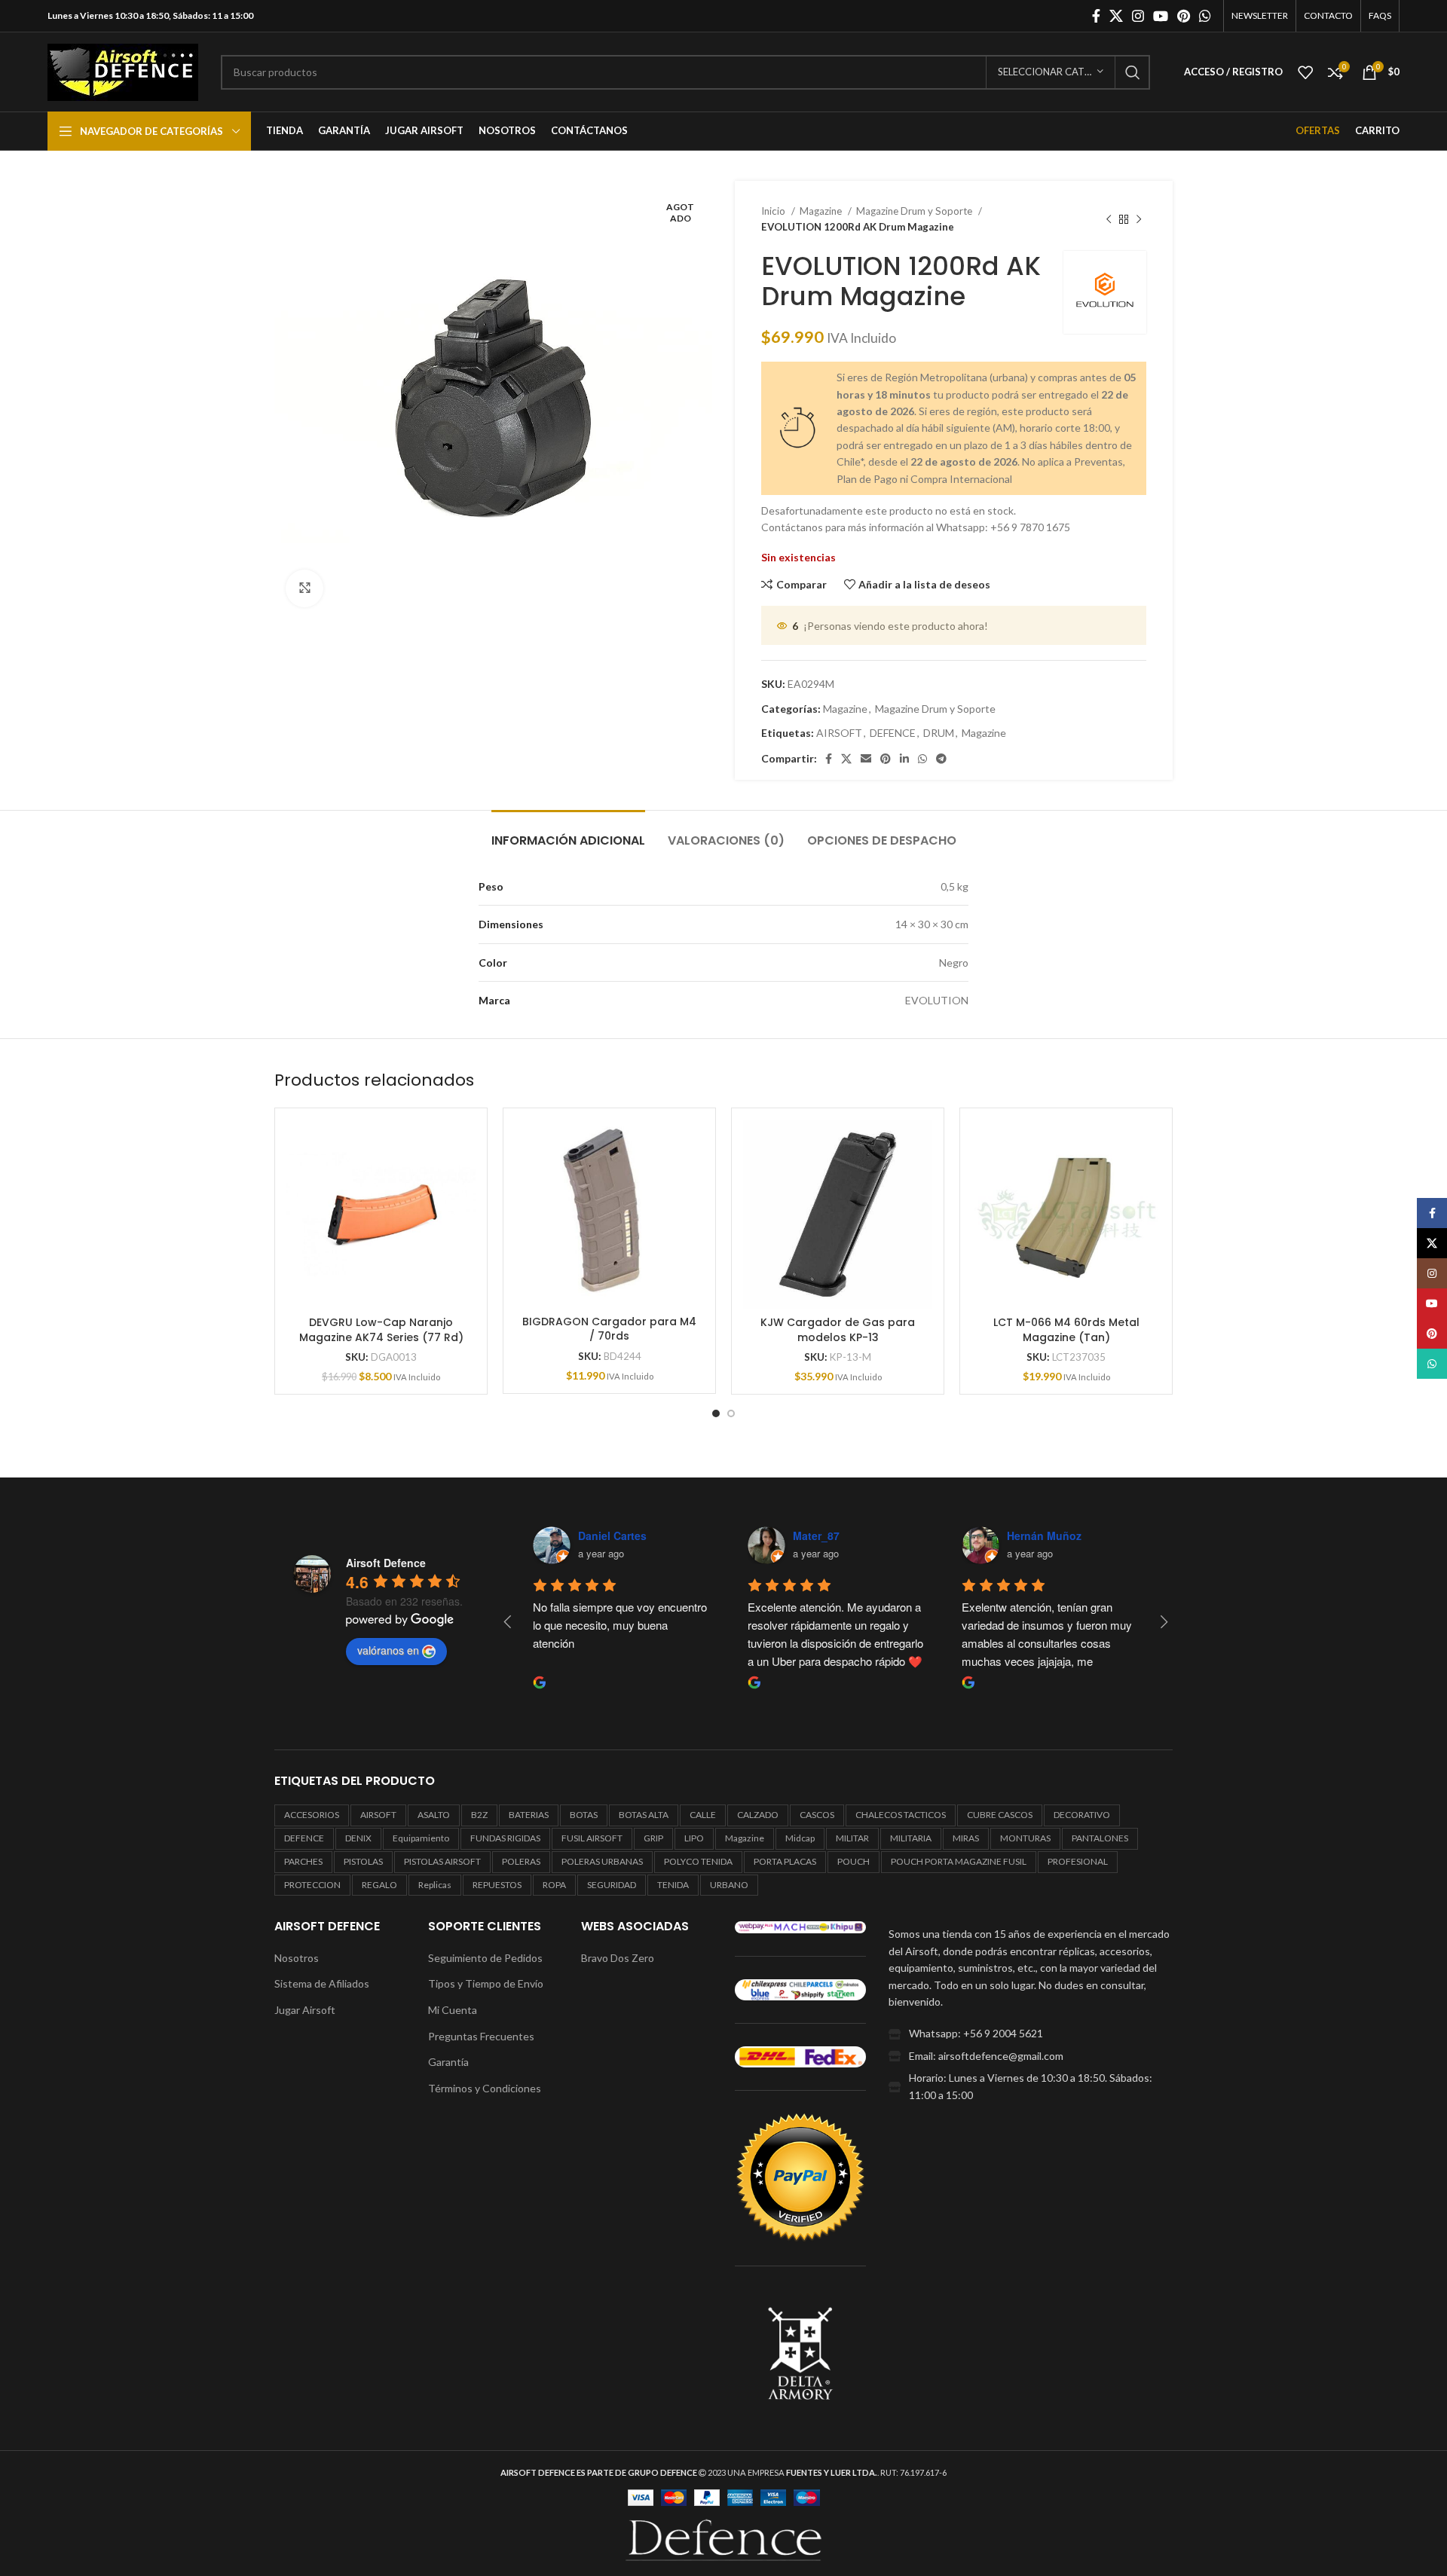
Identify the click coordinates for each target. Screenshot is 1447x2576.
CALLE (703, 1815)
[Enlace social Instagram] (1138, 16)
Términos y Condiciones (485, 2088)
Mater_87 (816, 1536)
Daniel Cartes (612, 1536)
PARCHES (303, 1861)
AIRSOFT (839, 733)
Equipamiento (421, 1838)
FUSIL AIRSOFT (592, 1838)
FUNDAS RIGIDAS (505, 1838)
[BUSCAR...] (1133, 72)
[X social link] (1116, 16)
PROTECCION (312, 1885)
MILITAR (852, 1838)
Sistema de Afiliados (322, 1983)
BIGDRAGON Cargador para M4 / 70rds (609, 1329)
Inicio (774, 211)
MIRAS (966, 1838)
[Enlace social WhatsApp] (1205, 16)
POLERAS (521, 1861)
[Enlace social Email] (866, 759)
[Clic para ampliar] (304, 588)
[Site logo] (123, 70)
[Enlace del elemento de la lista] (1031, 2034)
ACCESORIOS (312, 1815)
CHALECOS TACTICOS (901, 1815)
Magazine (822, 211)
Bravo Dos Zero (618, 1958)
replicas (435, 1885)
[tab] (568, 833)
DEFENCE (893, 733)
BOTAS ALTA (644, 1815)
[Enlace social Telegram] (941, 759)
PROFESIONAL (1078, 1861)
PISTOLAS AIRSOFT (442, 1861)
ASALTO (434, 1815)
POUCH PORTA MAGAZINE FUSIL (959, 1861)
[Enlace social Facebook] (1096, 16)
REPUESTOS (497, 1885)
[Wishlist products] (1305, 72)
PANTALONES (1100, 1838)
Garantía (448, 2062)
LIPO (694, 1838)
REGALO (379, 1885)
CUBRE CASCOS (1000, 1815)
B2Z (479, 1815)
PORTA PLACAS (785, 1861)
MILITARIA (911, 1838)
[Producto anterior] (1109, 219)
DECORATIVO (1082, 1815)
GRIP (653, 1838)
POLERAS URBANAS (602, 1861)
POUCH (854, 1861)
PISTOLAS (363, 1861)
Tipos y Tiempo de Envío (486, 1983)
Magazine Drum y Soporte (915, 211)
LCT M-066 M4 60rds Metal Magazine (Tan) (1066, 1330)
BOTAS (584, 1815)
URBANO (729, 1885)
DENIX (358, 1838)
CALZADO (758, 1815)
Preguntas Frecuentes (481, 2036)
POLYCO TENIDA (698, 1861)
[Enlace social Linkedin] (904, 759)
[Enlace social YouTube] (1161, 16)
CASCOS (817, 1815)
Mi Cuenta (453, 2010)
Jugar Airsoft (305, 2010)
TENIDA (673, 1885)
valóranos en (388, 1650)
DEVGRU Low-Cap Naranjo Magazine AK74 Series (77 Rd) (381, 1330)
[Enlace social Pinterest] (1184, 16)
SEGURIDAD (612, 1885)
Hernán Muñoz (1044, 1536)
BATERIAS (529, 1815)
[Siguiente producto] (1139, 219)
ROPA (554, 1885)
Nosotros (297, 1958)
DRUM (939, 733)
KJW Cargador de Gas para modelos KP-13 (838, 1330)
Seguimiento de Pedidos (485, 1958)
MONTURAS (1025, 1838)
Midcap (800, 1838)
